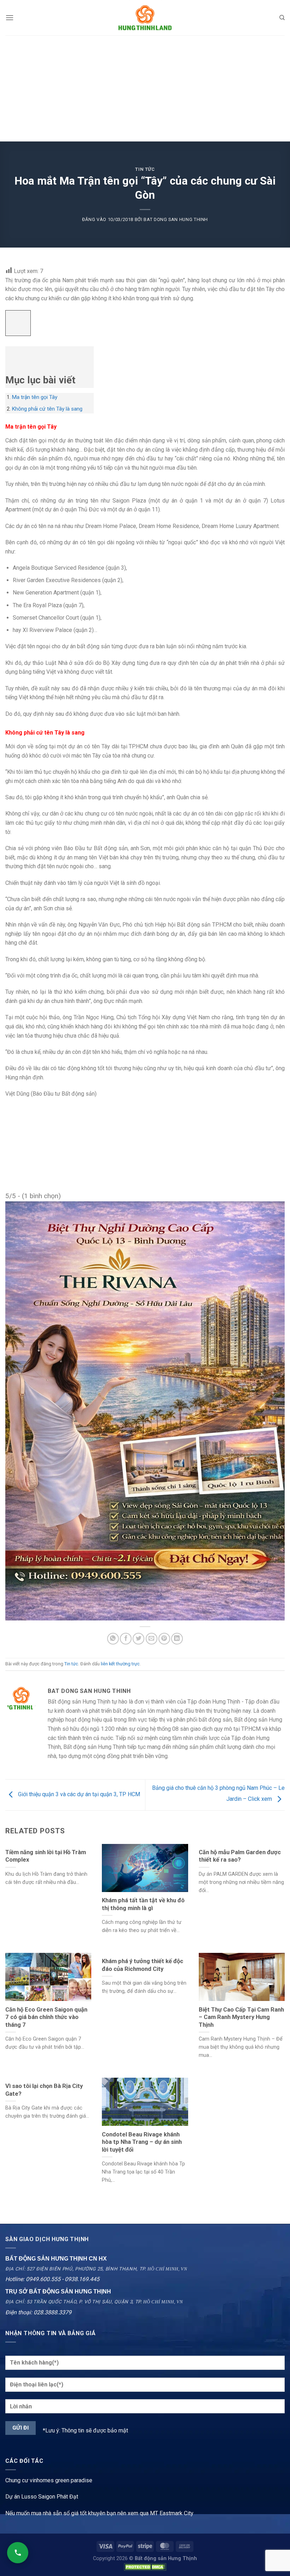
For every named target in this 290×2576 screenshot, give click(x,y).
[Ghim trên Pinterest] (164, 1639)
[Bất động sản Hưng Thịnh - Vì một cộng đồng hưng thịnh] (145, 18)
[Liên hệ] (18, 2553)
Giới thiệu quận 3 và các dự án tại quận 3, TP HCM (78, 1795)
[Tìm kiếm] (282, 18)
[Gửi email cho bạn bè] (152, 1639)
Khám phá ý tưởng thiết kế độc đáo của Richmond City (143, 1965)
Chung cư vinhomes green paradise (49, 2480)
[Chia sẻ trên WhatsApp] (113, 1639)
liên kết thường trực (120, 1664)
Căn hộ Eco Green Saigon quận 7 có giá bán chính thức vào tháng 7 (46, 2017)
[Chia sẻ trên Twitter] (138, 1639)
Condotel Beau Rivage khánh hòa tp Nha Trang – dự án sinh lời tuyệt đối (142, 2142)
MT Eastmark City (172, 2513)
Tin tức (145, 169)
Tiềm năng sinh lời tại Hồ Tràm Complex (46, 1856)
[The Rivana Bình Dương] (145, 1411)
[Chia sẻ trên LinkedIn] (177, 1639)
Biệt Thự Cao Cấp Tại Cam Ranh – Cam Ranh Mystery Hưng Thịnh (241, 2017)
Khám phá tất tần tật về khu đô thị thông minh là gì (143, 1904)
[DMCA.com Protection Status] (145, 2567)
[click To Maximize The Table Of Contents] (18, 323)
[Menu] (10, 18)
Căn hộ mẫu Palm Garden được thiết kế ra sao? (240, 1856)
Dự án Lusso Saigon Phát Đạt (42, 2497)
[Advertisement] (145, 88)
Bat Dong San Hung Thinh (176, 219)
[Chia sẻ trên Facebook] (126, 1639)
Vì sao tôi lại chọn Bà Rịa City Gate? (44, 2090)
